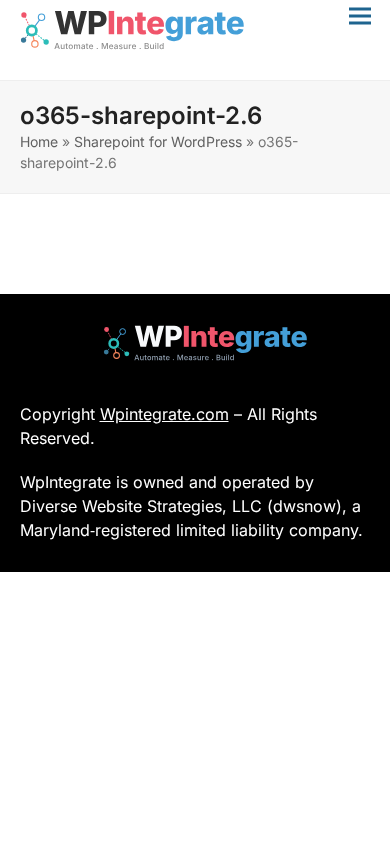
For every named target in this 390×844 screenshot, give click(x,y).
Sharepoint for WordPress (158, 141)
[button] (360, 15)
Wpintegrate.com (164, 414)
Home (39, 141)
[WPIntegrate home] (195, 343)
